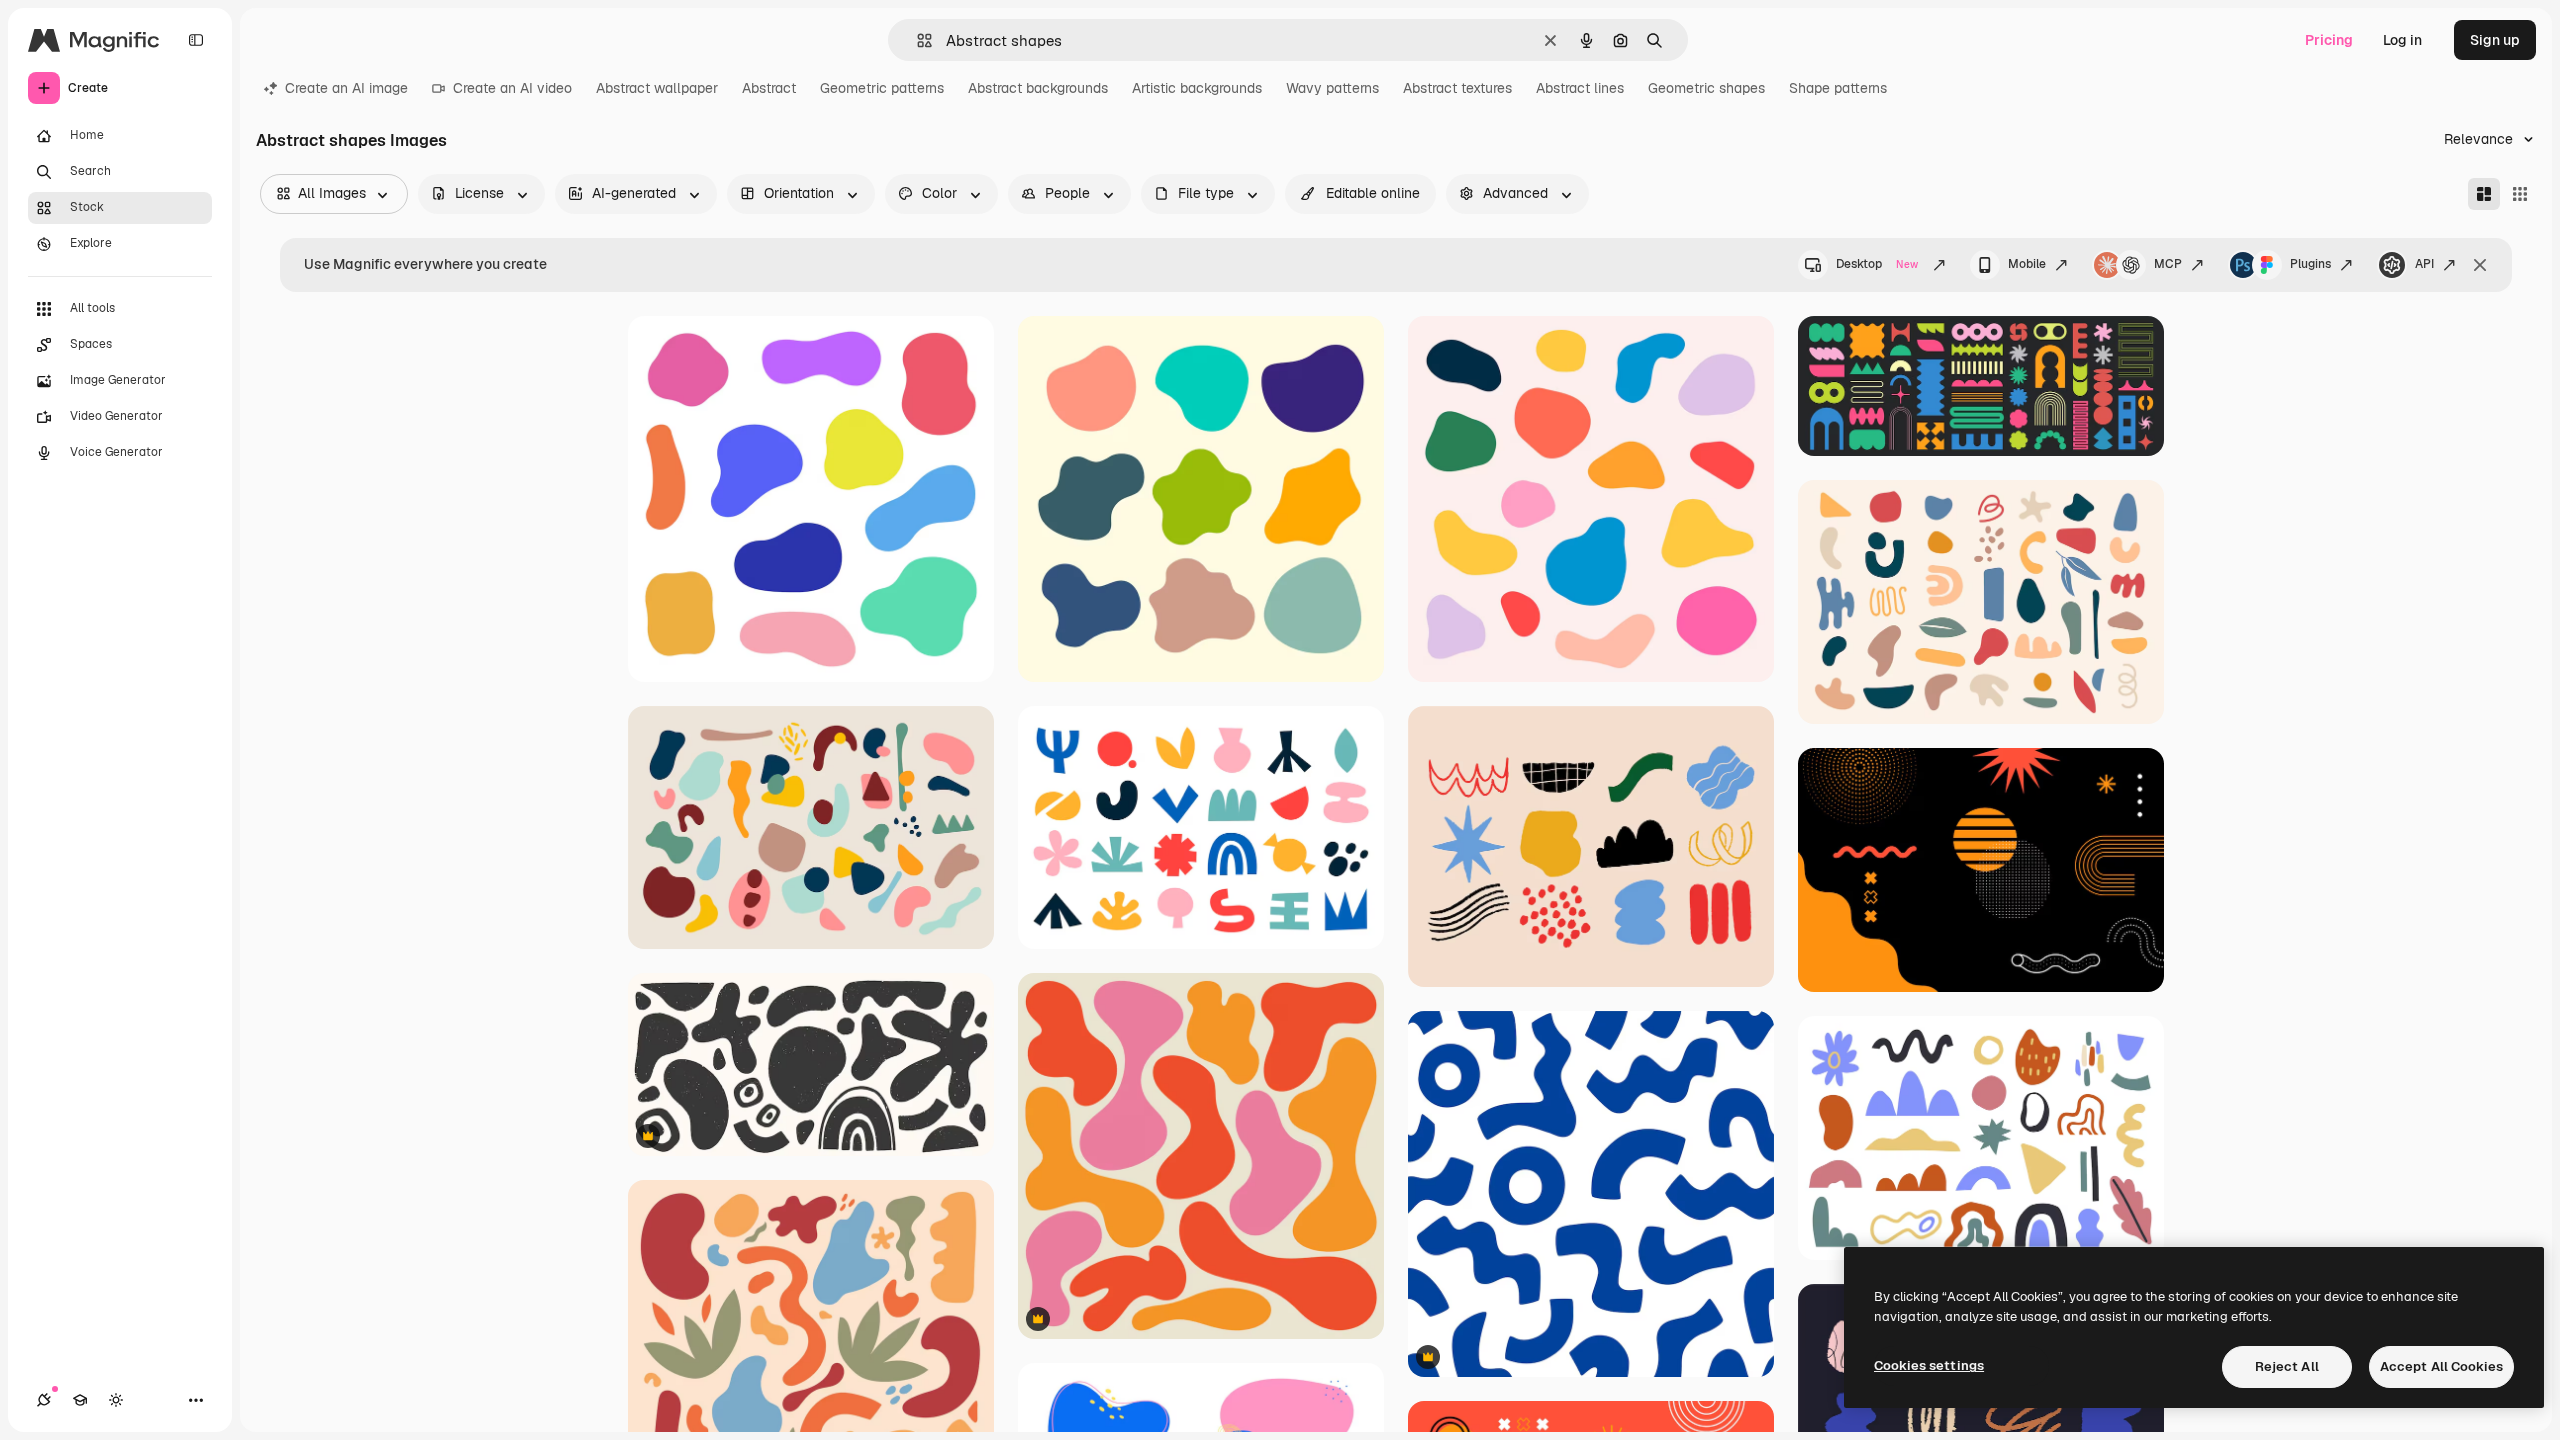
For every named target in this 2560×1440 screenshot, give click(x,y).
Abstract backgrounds (1038, 88)
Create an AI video (512, 88)
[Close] (2480, 265)
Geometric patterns (882, 88)
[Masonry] (2484, 194)
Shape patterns (1838, 88)
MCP (2168, 264)
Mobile (2027, 264)
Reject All (2287, 1366)
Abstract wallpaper (657, 88)
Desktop (1877, 264)
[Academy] (80, 1400)
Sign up (2495, 40)
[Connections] (44, 1400)
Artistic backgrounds (1197, 88)
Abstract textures (1457, 88)
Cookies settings (1929, 1365)
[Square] (2520, 194)
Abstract (769, 88)
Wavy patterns (1332, 88)
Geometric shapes (1706, 88)
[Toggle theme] (116, 1400)
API (2424, 264)
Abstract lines (1580, 88)
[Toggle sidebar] (196, 40)
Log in (2402, 40)
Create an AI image (346, 88)
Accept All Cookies (2441, 1366)
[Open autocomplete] (916, 40)
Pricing (2329, 40)
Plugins (2310, 264)
